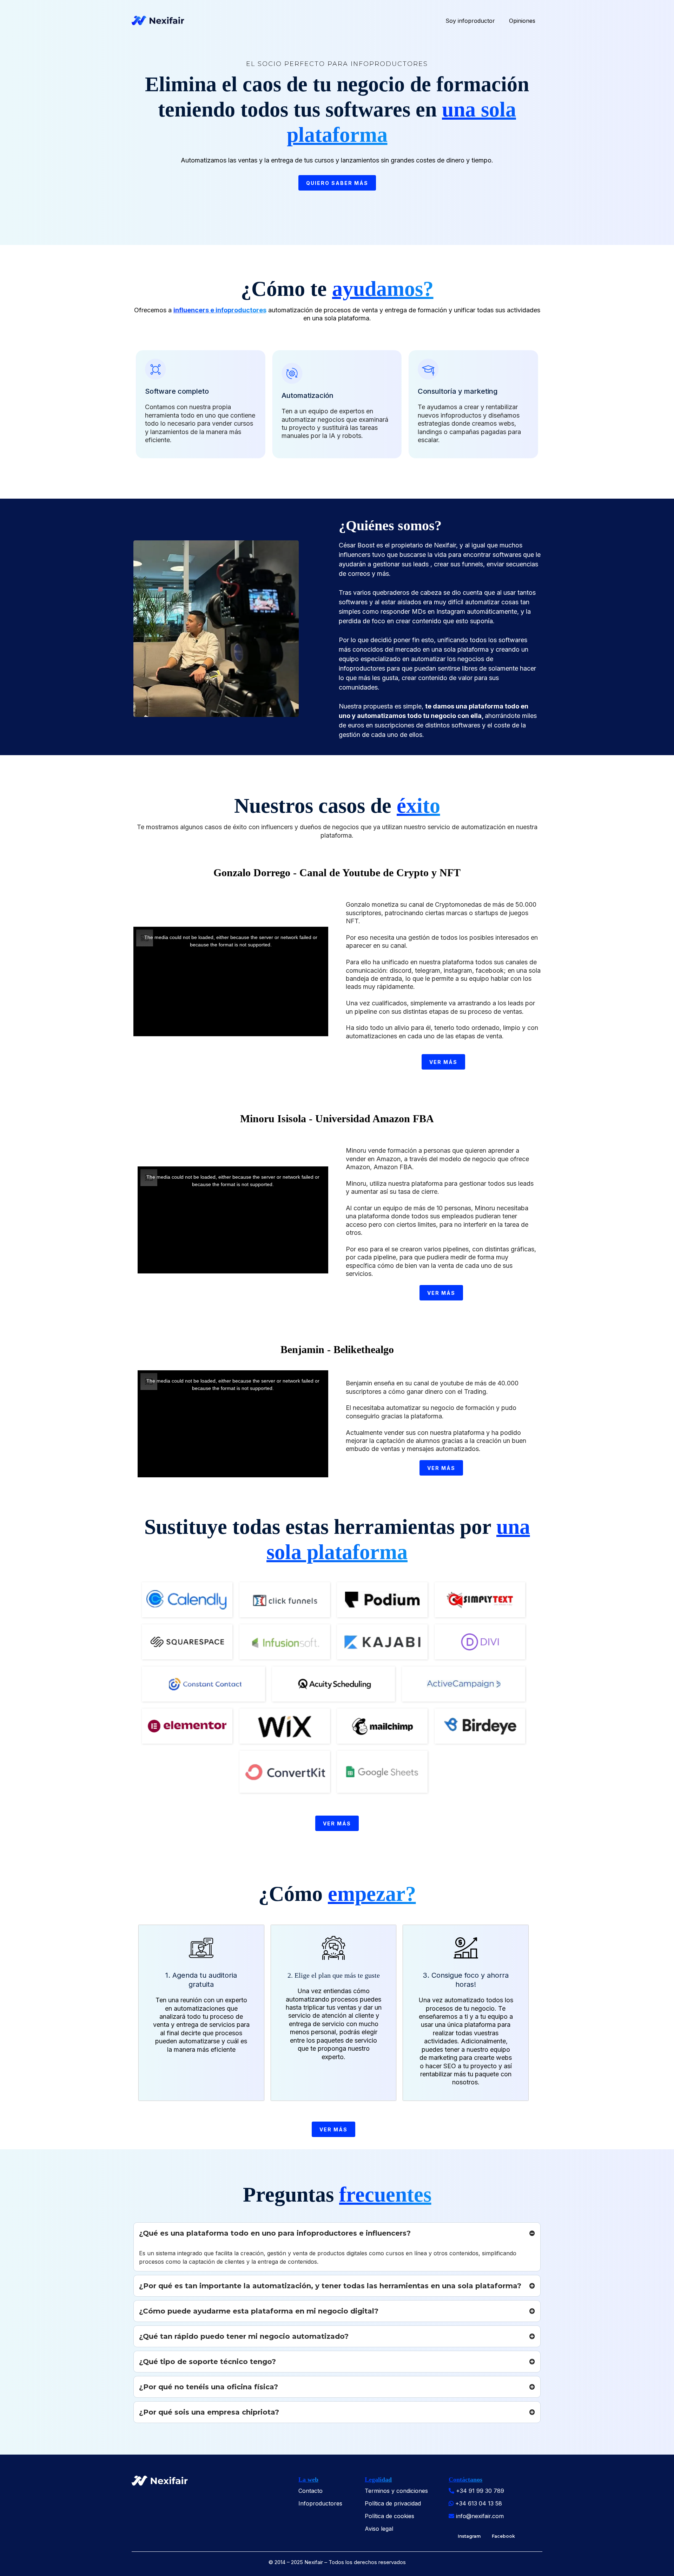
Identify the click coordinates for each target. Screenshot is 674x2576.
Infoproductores (320, 2503)
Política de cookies (389, 2516)
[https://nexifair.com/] (158, 21)
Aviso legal (379, 2529)
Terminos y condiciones (396, 2491)
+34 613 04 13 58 (479, 2503)
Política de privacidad (393, 2503)
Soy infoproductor (470, 21)
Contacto (310, 2491)
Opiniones (522, 21)
